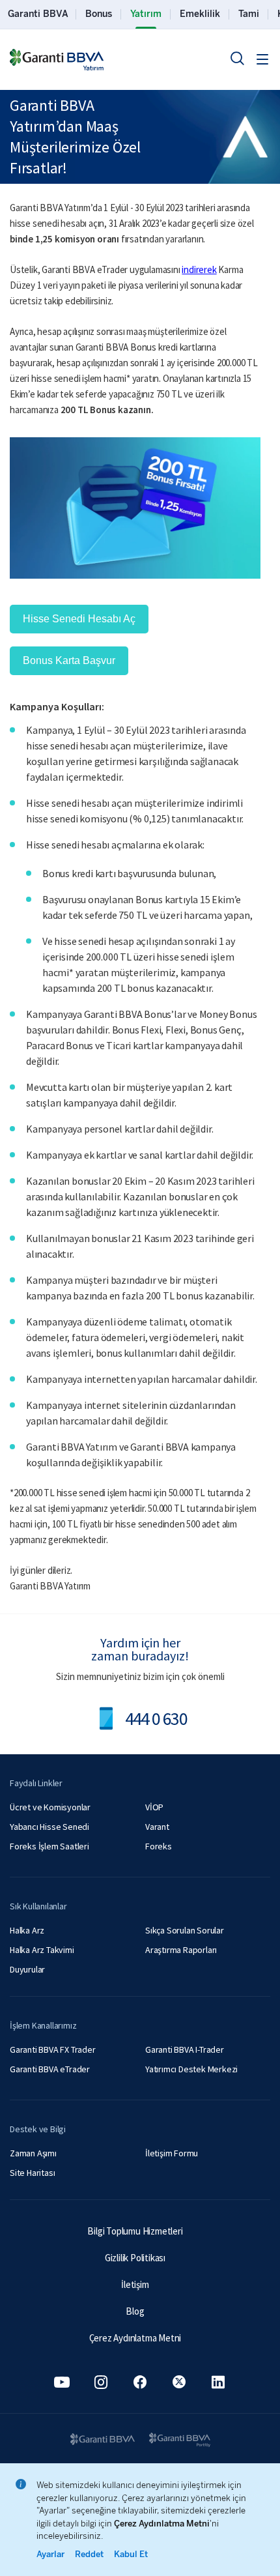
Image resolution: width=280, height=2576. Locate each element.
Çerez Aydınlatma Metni (135, 2338)
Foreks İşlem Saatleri (49, 1846)
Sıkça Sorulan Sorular (185, 1930)
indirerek (199, 269)
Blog (135, 2311)
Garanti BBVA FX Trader (53, 2049)
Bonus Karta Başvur (69, 660)
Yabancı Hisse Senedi (49, 1827)
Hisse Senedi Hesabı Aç (79, 619)
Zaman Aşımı (33, 2153)
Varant (157, 1827)
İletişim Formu (172, 2153)
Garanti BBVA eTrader (50, 2069)
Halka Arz (27, 1930)
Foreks (159, 1846)
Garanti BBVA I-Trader (185, 2049)
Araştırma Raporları (181, 1950)
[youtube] (62, 2382)
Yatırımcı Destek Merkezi (191, 2069)
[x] (179, 2382)
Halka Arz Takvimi (42, 1950)
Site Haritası (32, 2173)
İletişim (135, 2284)
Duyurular (27, 1969)
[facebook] (140, 2382)
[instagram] (101, 2382)
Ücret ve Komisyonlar (50, 1807)
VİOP (154, 1807)
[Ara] (237, 58)
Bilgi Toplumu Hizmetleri (135, 2231)
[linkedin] (218, 2382)
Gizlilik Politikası (135, 2258)
